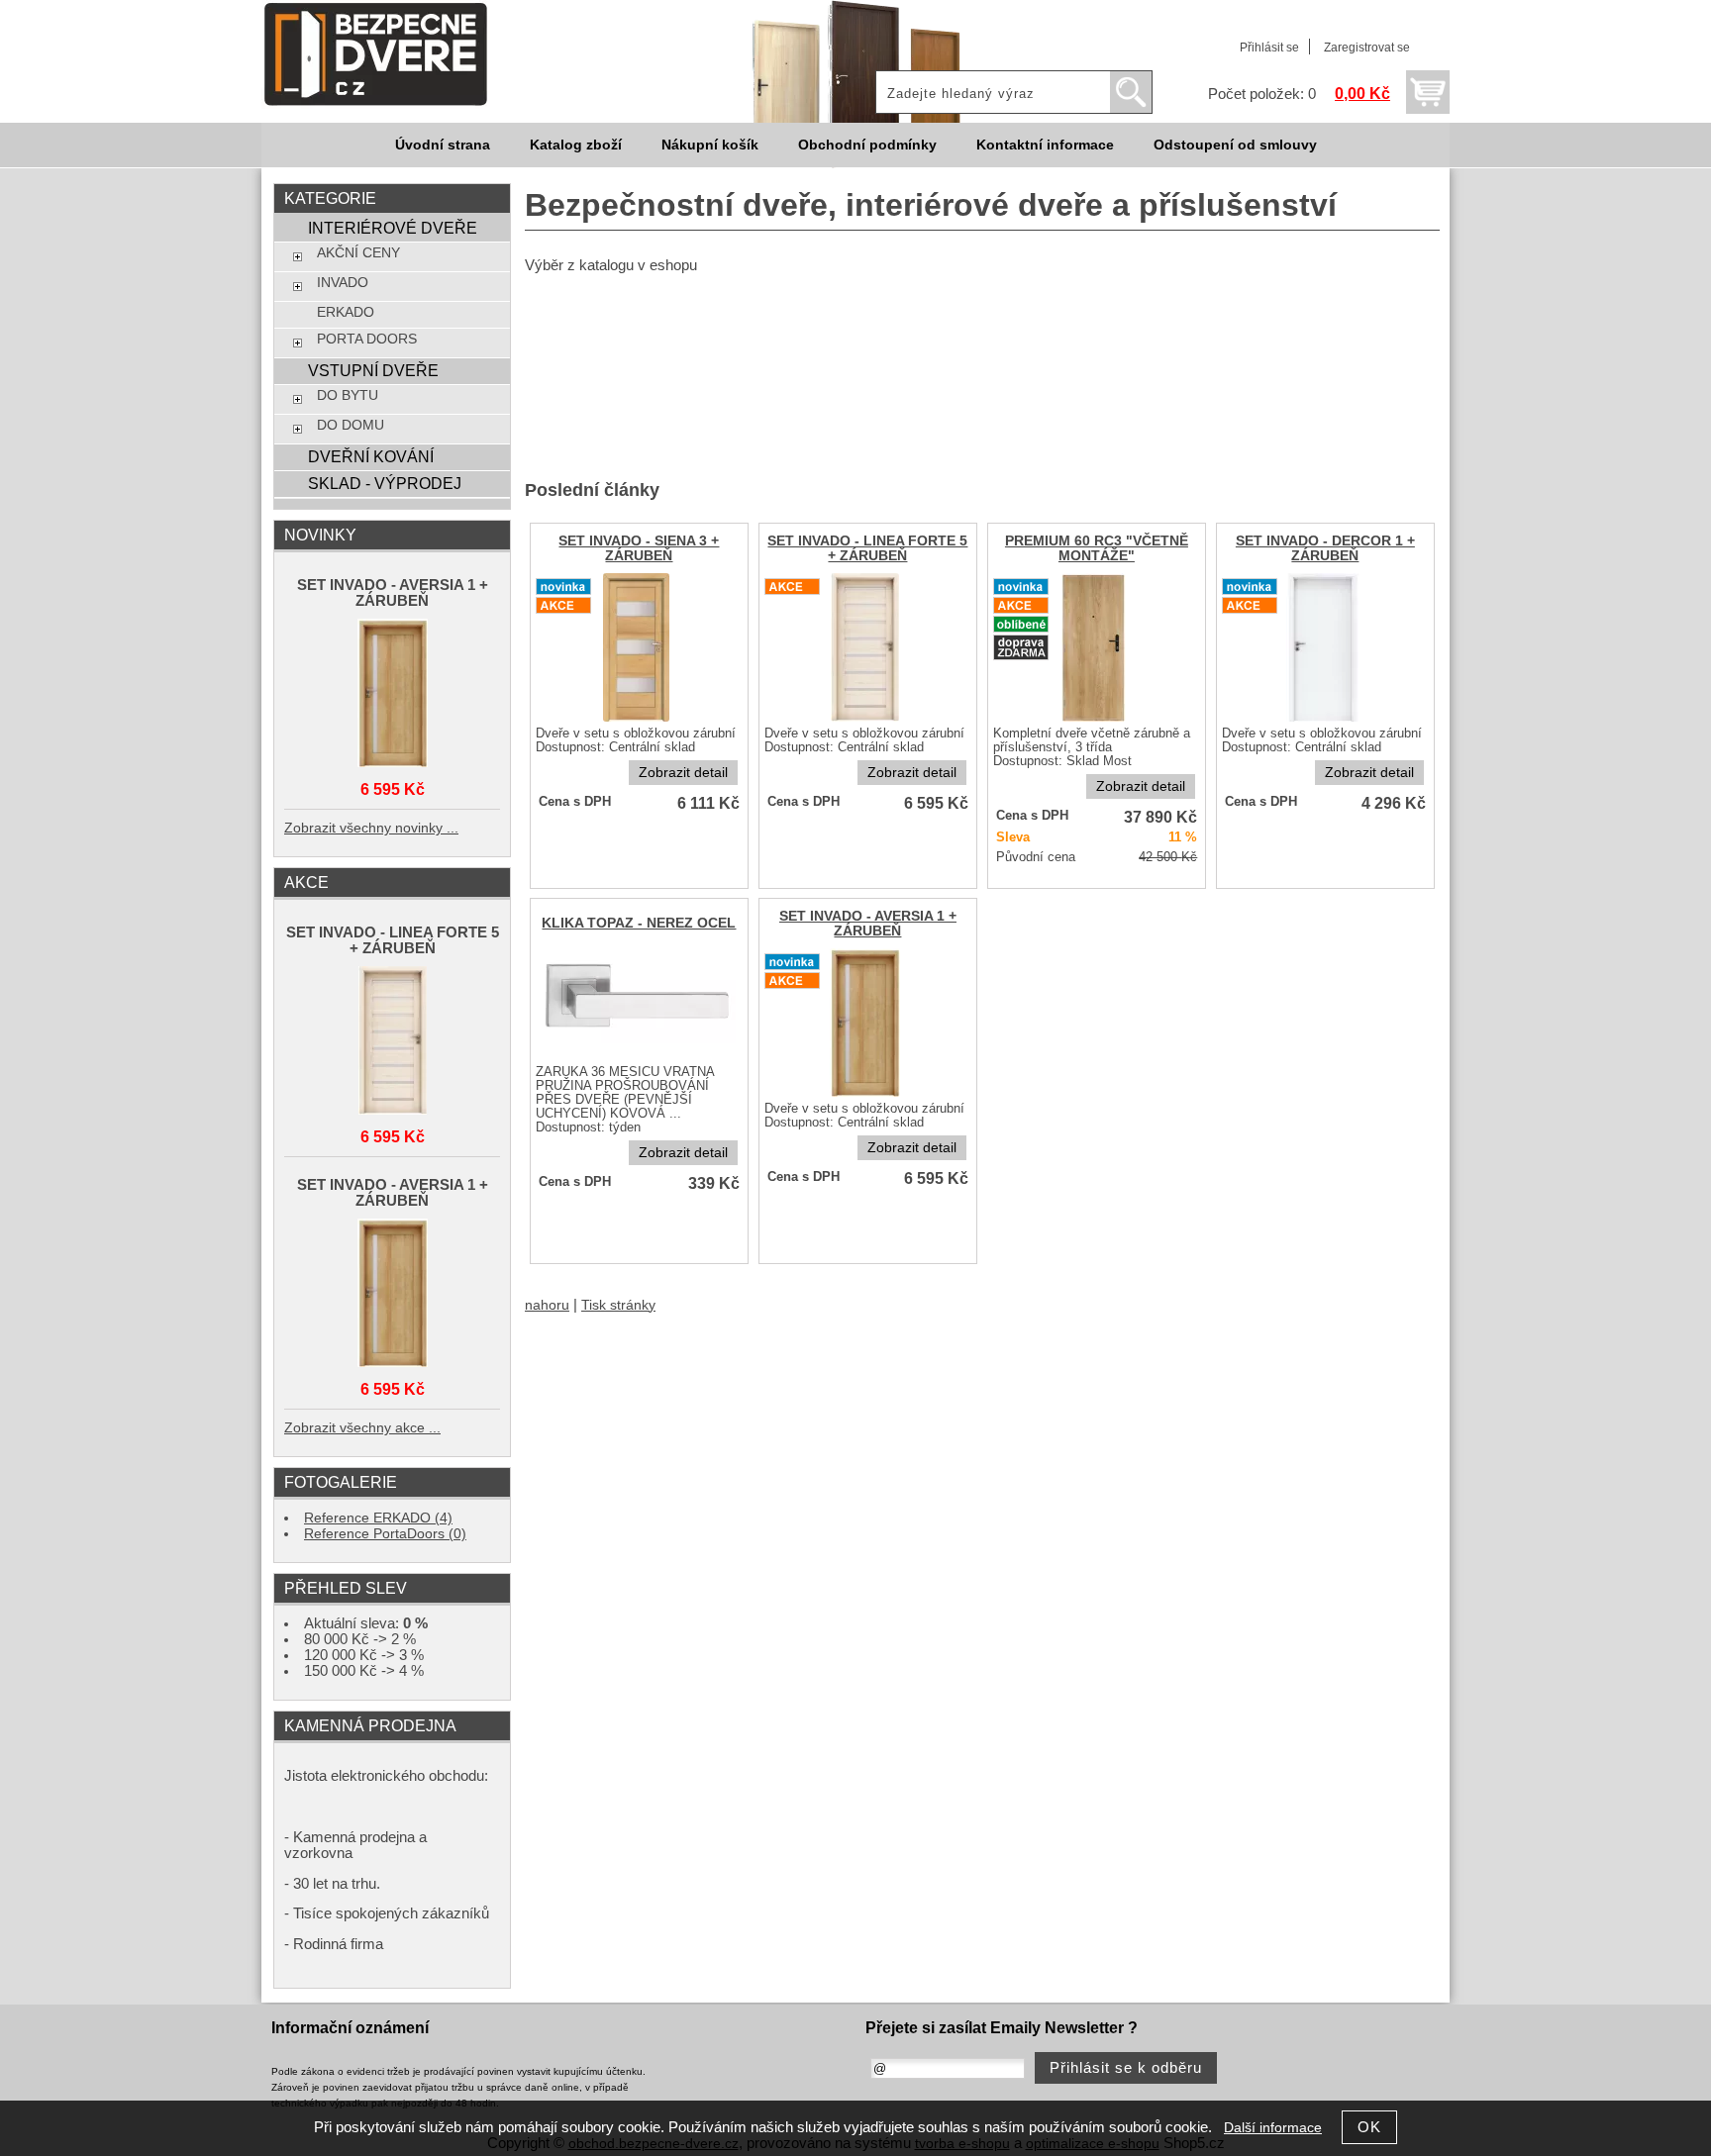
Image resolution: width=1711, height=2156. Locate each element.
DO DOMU (351, 425)
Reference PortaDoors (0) (385, 1534)
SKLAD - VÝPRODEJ (385, 483)
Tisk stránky (618, 1305)
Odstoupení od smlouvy (1235, 145)
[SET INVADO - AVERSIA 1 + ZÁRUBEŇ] (867, 1095)
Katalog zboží (576, 145)
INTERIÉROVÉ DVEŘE (393, 228)
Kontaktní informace (1045, 145)
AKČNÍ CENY (358, 253)
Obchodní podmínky (867, 145)
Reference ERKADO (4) (378, 1518)
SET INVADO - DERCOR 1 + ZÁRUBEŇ (1325, 548)
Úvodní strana (443, 145)
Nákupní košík (710, 145)
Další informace (1273, 2128)
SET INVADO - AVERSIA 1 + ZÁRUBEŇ (868, 924)
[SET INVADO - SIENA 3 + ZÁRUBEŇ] (639, 720)
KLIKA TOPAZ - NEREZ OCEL (639, 923)
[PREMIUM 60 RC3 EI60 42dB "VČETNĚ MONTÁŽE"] (1096, 720)
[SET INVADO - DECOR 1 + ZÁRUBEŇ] (1325, 720)
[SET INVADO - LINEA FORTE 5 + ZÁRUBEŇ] (867, 720)
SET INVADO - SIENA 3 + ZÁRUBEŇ (639, 548)
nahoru (547, 1305)
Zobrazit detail (683, 773)
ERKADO (346, 312)
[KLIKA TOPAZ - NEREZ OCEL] (639, 1059)
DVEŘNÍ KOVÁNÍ (371, 456)
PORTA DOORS (367, 339)
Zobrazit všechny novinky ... (371, 828)
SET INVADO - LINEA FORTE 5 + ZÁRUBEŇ (867, 548)
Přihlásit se (1269, 48)
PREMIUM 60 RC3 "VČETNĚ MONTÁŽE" (1097, 548)
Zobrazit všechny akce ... (362, 1428)
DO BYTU (348, 395)
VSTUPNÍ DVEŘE (373, 370)
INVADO (343, 283)
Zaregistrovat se (1367, 48)
